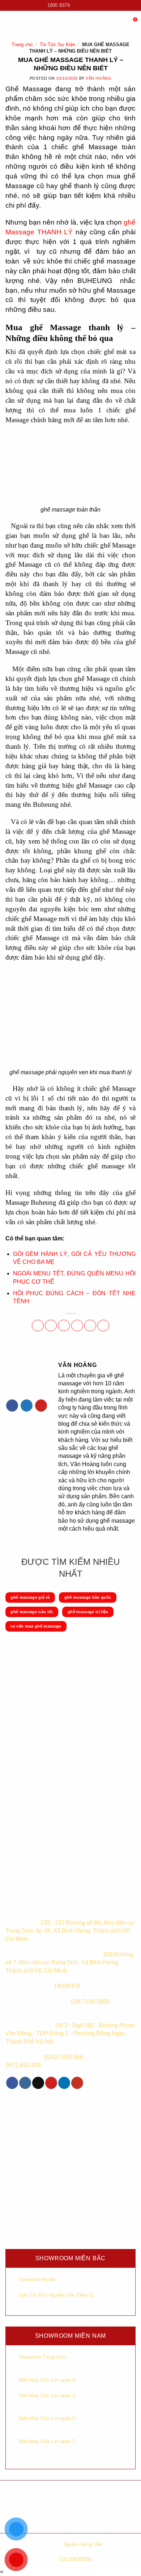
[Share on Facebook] (51, 1325)
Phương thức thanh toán (35, 2512)
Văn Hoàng (99, 78)
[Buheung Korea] (52, 1904)
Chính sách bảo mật (106, 2489)
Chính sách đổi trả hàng (106, 2512)
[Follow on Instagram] (83, 5)
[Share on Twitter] (64, 1325)
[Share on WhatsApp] (38, 1325)
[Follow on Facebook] (76, 5)
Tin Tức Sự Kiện (57, 45)
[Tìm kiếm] (122, 22)
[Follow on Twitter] (27, 1406)
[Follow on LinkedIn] (64, 2083)
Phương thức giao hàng (106, 2501)
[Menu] (10, 23)
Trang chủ (22, 45)
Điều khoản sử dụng (35, 2501)
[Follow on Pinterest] (41, 1406)
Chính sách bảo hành (35, 2489)
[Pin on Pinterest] (90, 1325)
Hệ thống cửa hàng (70, 2524)
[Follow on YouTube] (97, 5)
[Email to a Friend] (77, 1325)
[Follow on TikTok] (90, 5)
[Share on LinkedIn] (103, 1325)
